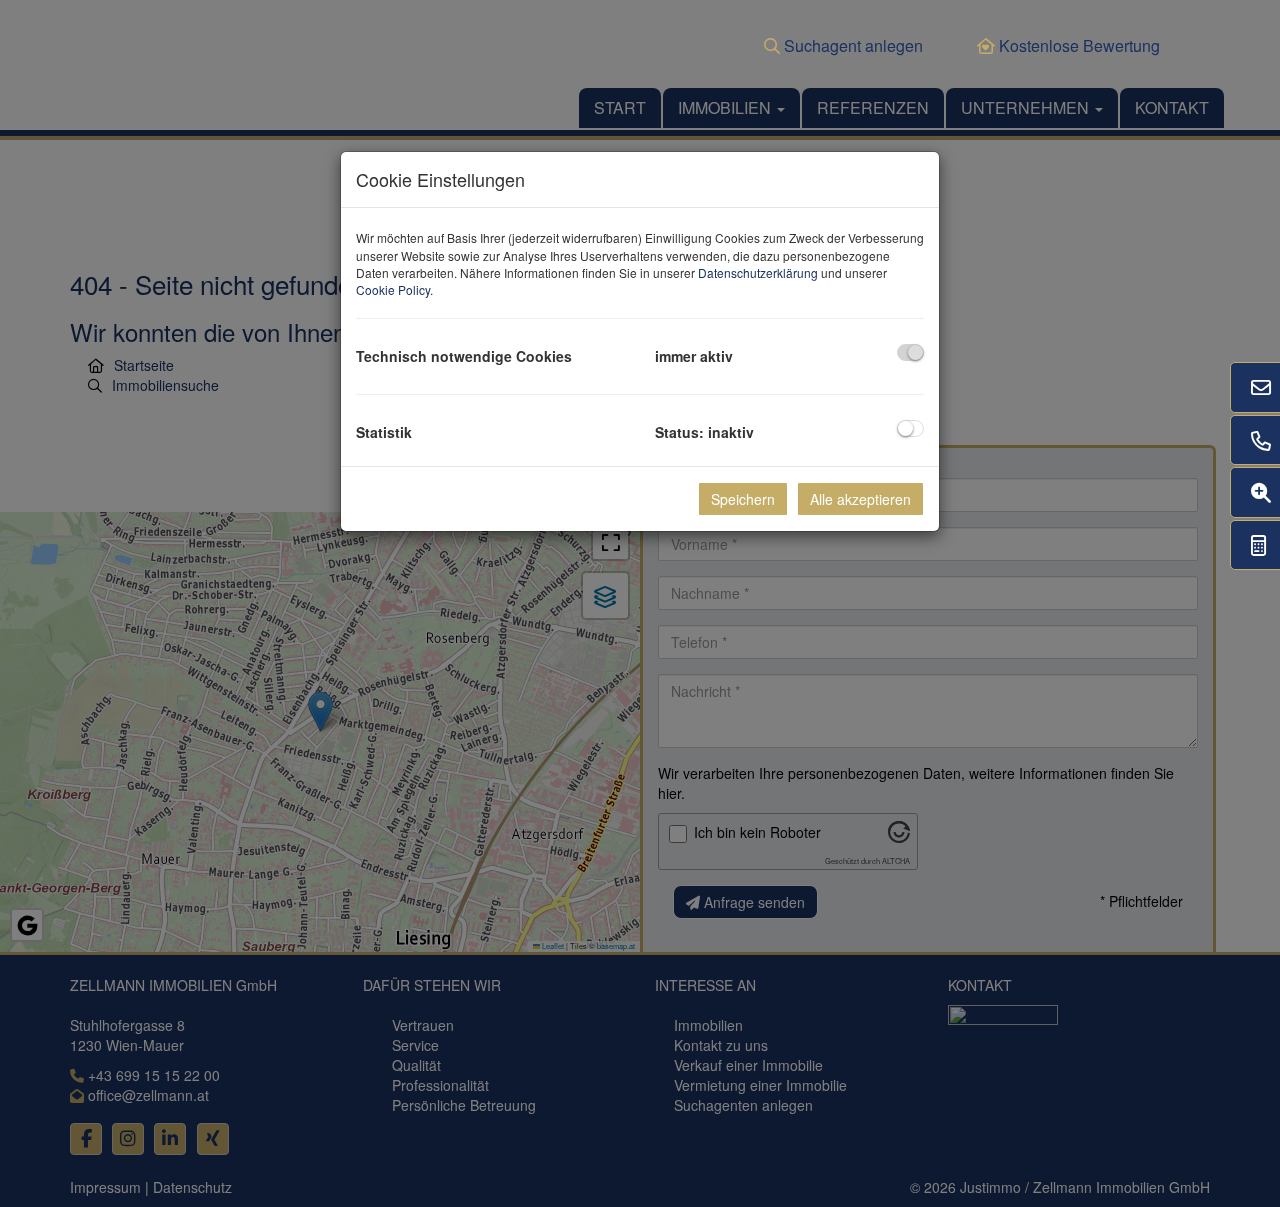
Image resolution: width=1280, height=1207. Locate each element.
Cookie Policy (393, 289)
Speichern (743, 499)
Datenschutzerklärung (758, 272)
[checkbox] (910, 352)
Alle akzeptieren (860, 499)
